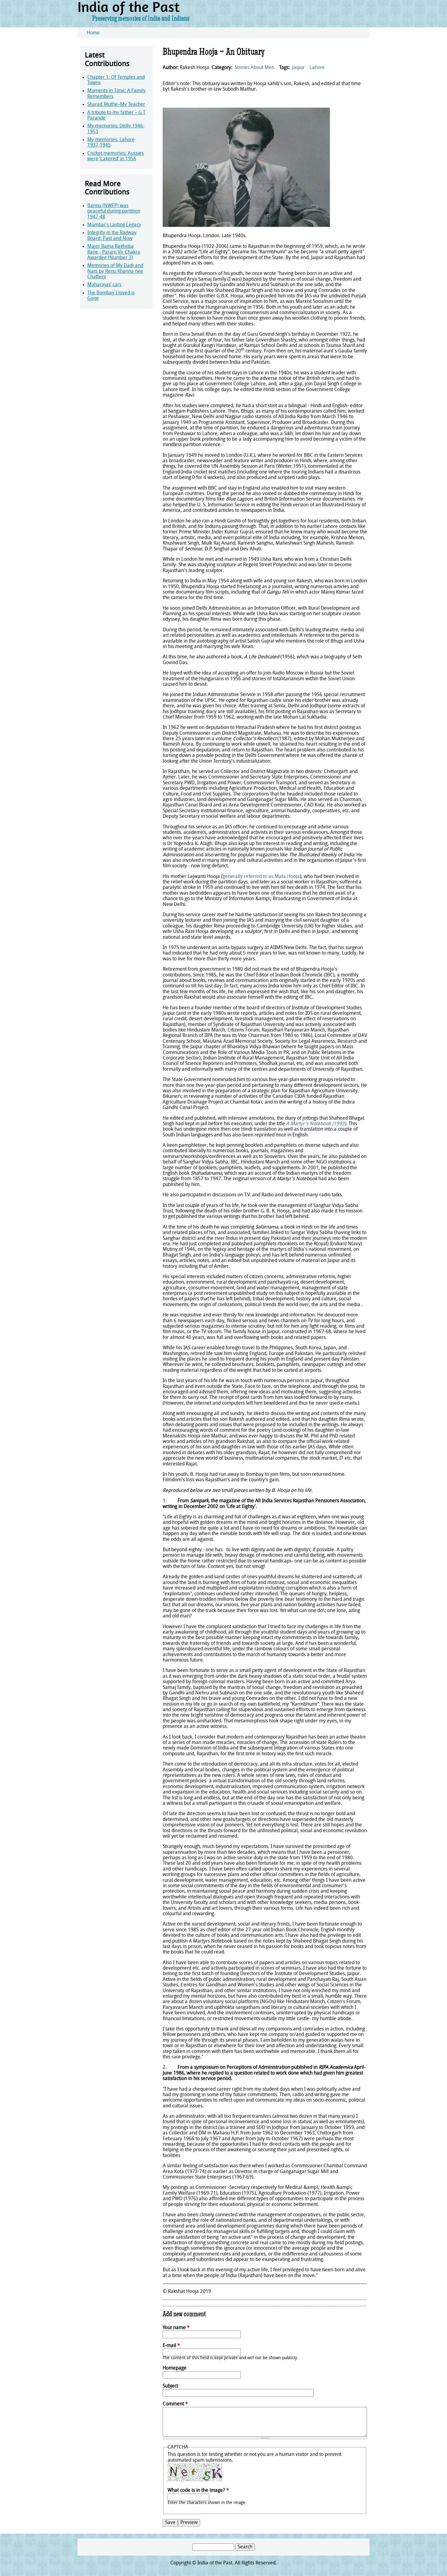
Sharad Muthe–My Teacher (116, 105)
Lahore (317, 68)
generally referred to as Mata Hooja (261, 877)
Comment (175, 2404)
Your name (176, 2328)
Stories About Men (255, 68)
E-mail (171, 2346)
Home (93, 33)
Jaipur (298, 68)
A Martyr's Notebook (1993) (316, 1124)
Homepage (175, 2368)
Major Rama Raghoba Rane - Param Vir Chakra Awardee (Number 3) (114, 252)
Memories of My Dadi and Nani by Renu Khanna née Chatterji (115, 271)
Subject (170, 2386)
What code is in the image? (198, 2491)
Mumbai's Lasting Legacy (114, 225)
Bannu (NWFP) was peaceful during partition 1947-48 (114, 211)
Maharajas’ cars (104, 285)
